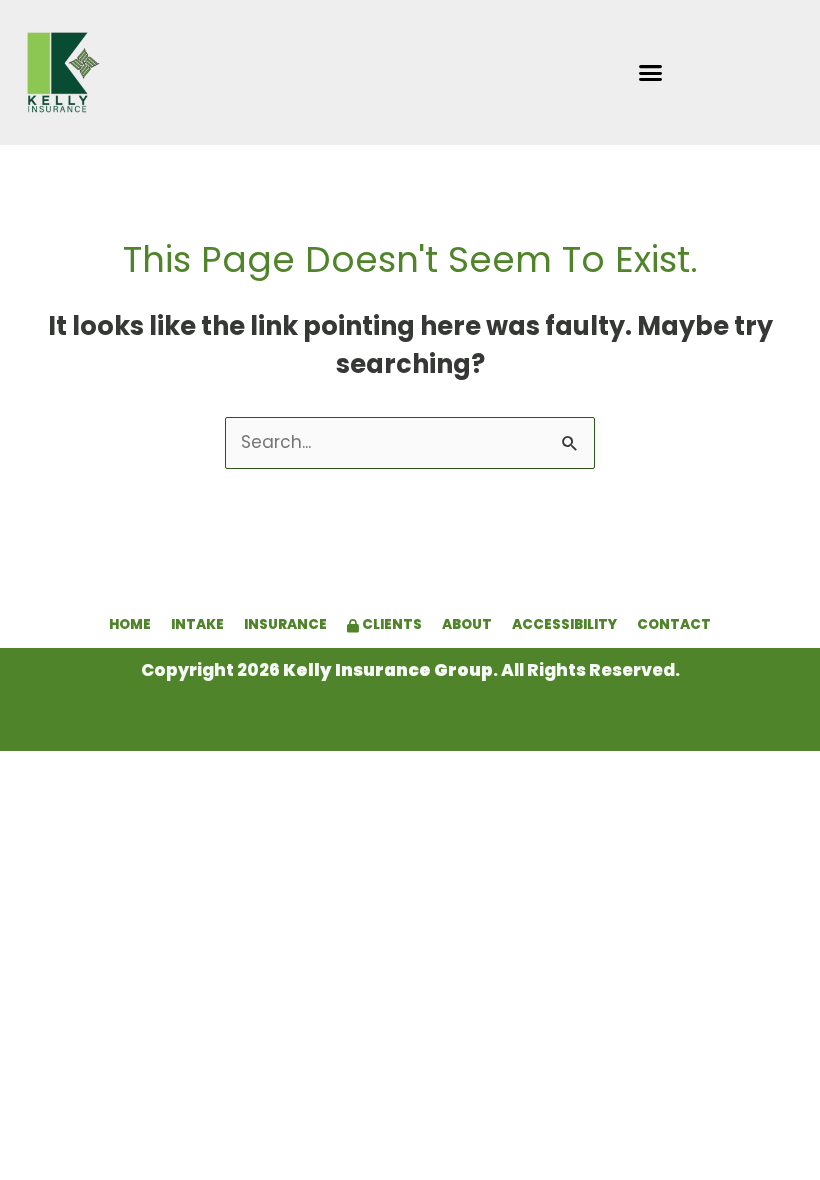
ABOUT (467, 624)
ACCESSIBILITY (564, 624)
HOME (130, 624)
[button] (650, 73)
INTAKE (197, 624)
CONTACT (674, 624)
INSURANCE (285, 624)
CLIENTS (390, 624)
